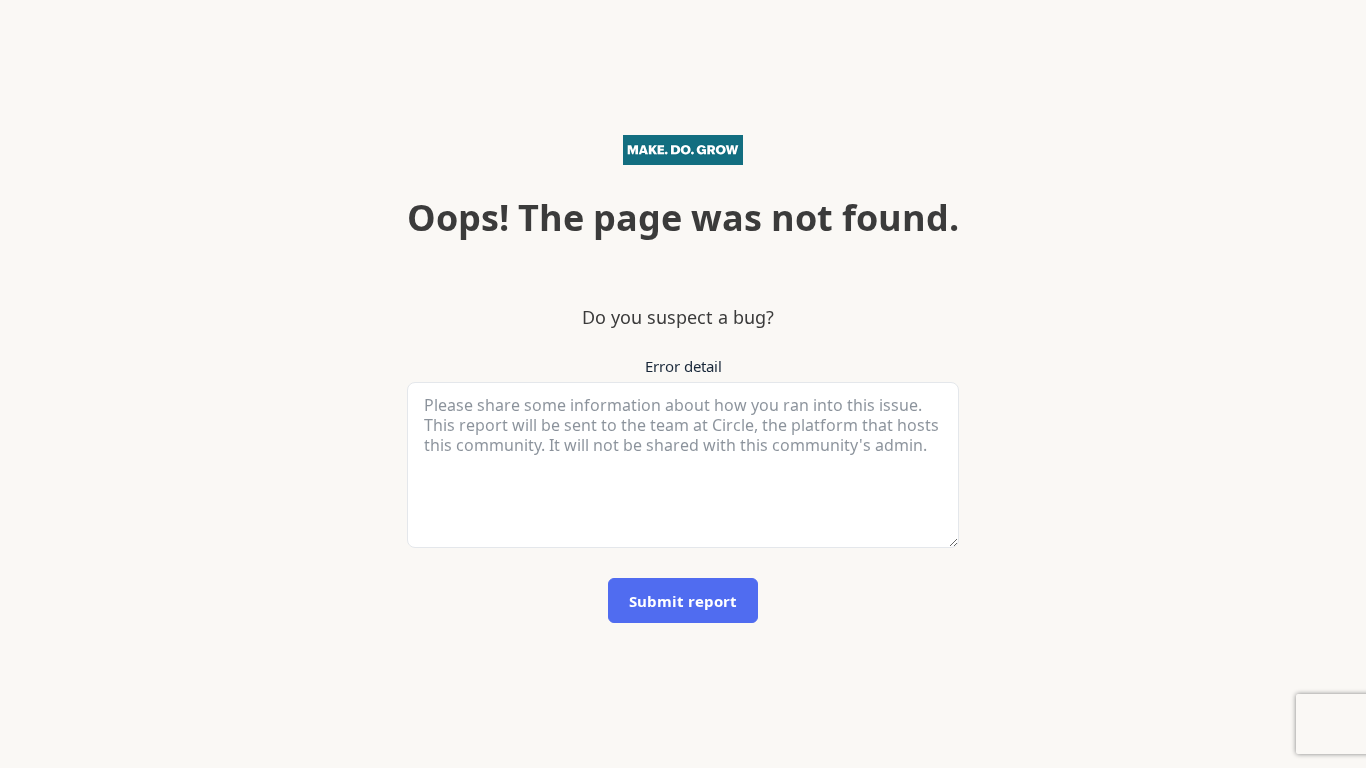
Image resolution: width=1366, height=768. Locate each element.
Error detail (683, 366)
